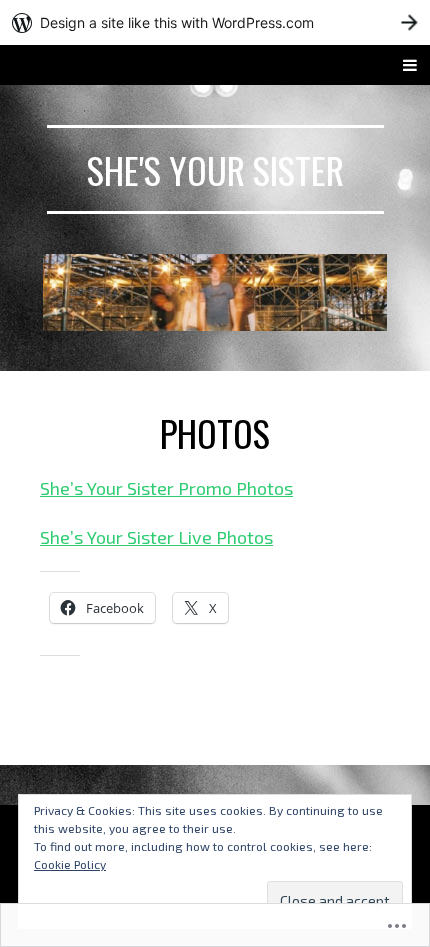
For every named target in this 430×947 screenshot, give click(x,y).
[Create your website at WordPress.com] (215, 22)
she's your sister (215, 169)
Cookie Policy (70, 864)
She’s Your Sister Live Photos (156, 537)
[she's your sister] (215, 292)
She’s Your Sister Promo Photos (166, 488)
